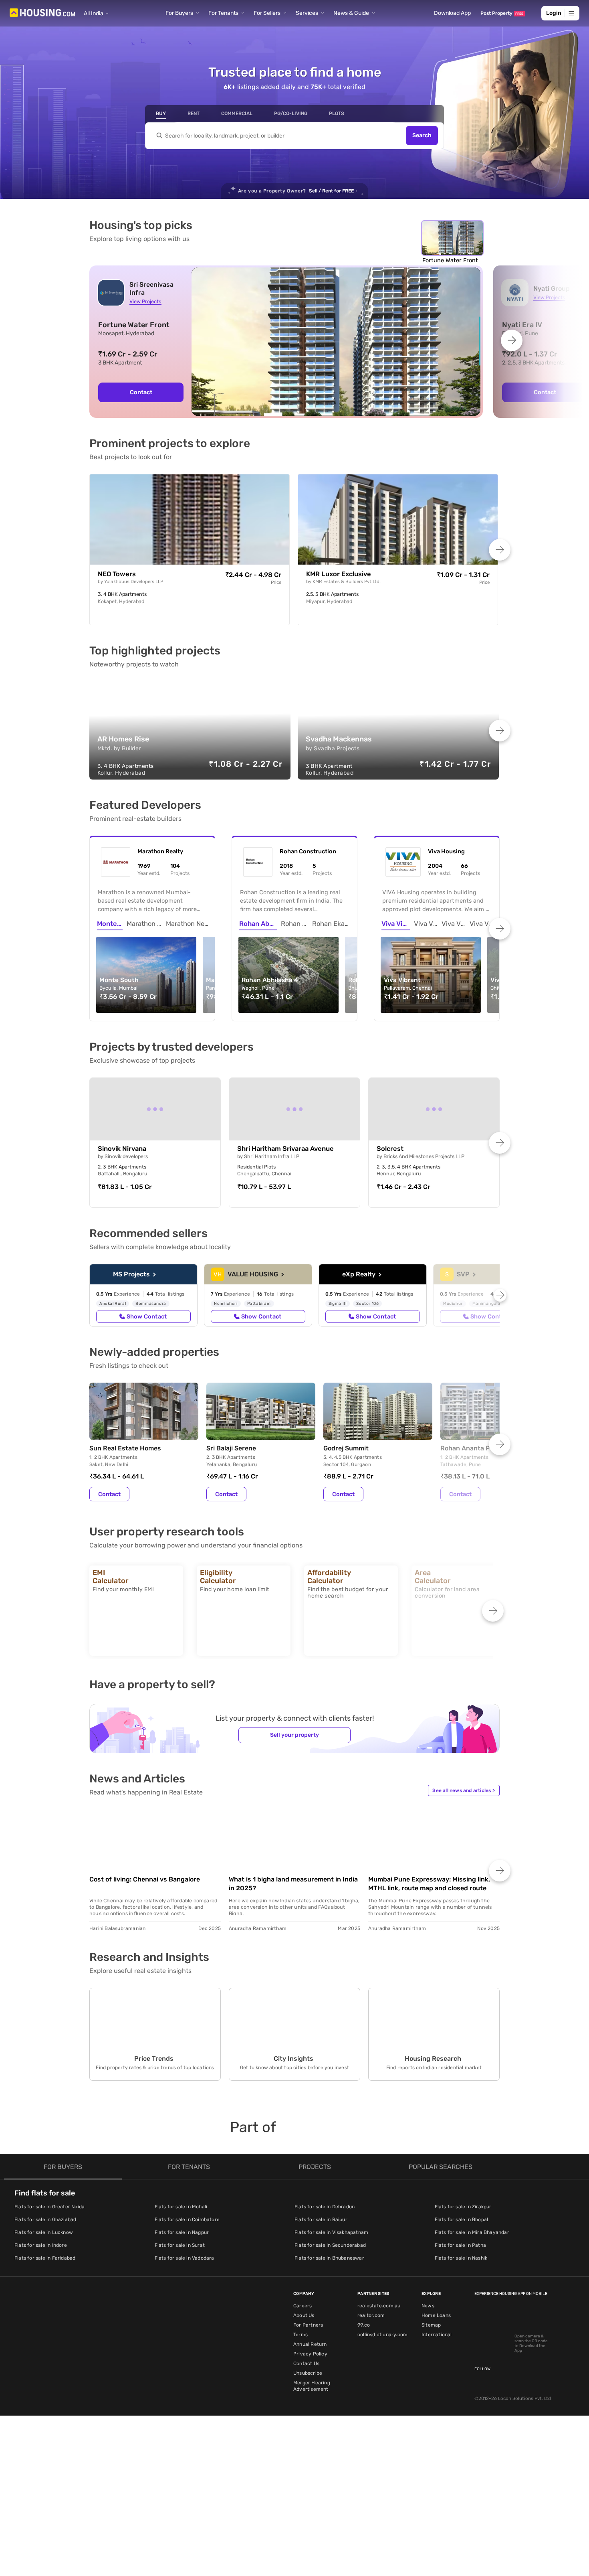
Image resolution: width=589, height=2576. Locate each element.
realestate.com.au (379, 2306)
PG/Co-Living (291, 113)
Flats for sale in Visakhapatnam (331, 2232)
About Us (304, 2315)
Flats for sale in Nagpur (182, 2232)
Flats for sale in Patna (461, 2245)
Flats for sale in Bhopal (462, 2220)
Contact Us (306, 2363)
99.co (364, 2325)
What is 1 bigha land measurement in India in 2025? (293, 1884)
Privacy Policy (310, 2354)
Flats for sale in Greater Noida (49, 2207)
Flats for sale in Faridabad (45, 2258)
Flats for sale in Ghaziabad (45, 2220)
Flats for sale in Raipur (321, 2220)
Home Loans (436, 2315)
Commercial (237, 113)
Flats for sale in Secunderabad (330, 2245)
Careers (303, 2306)
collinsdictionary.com (382, 2335)
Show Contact (147, 1316)
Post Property (502, 13)
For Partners (308, 2325)
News (428, 2306)
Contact (141, 392)
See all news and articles (464, 1790)
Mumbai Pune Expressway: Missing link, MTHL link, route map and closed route (429, 1884)
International (437, 2335)
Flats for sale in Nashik (461, 2258)
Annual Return (310, 2344)
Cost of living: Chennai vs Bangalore (145, 1879)
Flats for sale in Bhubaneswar (329, 2258)
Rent (194, 113)
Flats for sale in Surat (180, 2245)
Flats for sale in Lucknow (44, 2232)
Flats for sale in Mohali (181, 2207)
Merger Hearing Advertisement (312, 2386)
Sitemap (431, 2325)
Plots (337, 113)
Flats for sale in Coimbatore (187, 2220)
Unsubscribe (308, 2373)
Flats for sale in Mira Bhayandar (472, 2232)
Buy (161, 113)
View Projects (145, 301)
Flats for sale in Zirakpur (463, 2207)
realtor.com (371, 2315)
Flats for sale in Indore (41, 2245)
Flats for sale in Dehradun (325, 2207)
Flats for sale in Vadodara (185, 2258)
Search (422, 136)
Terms (301, 2335)
